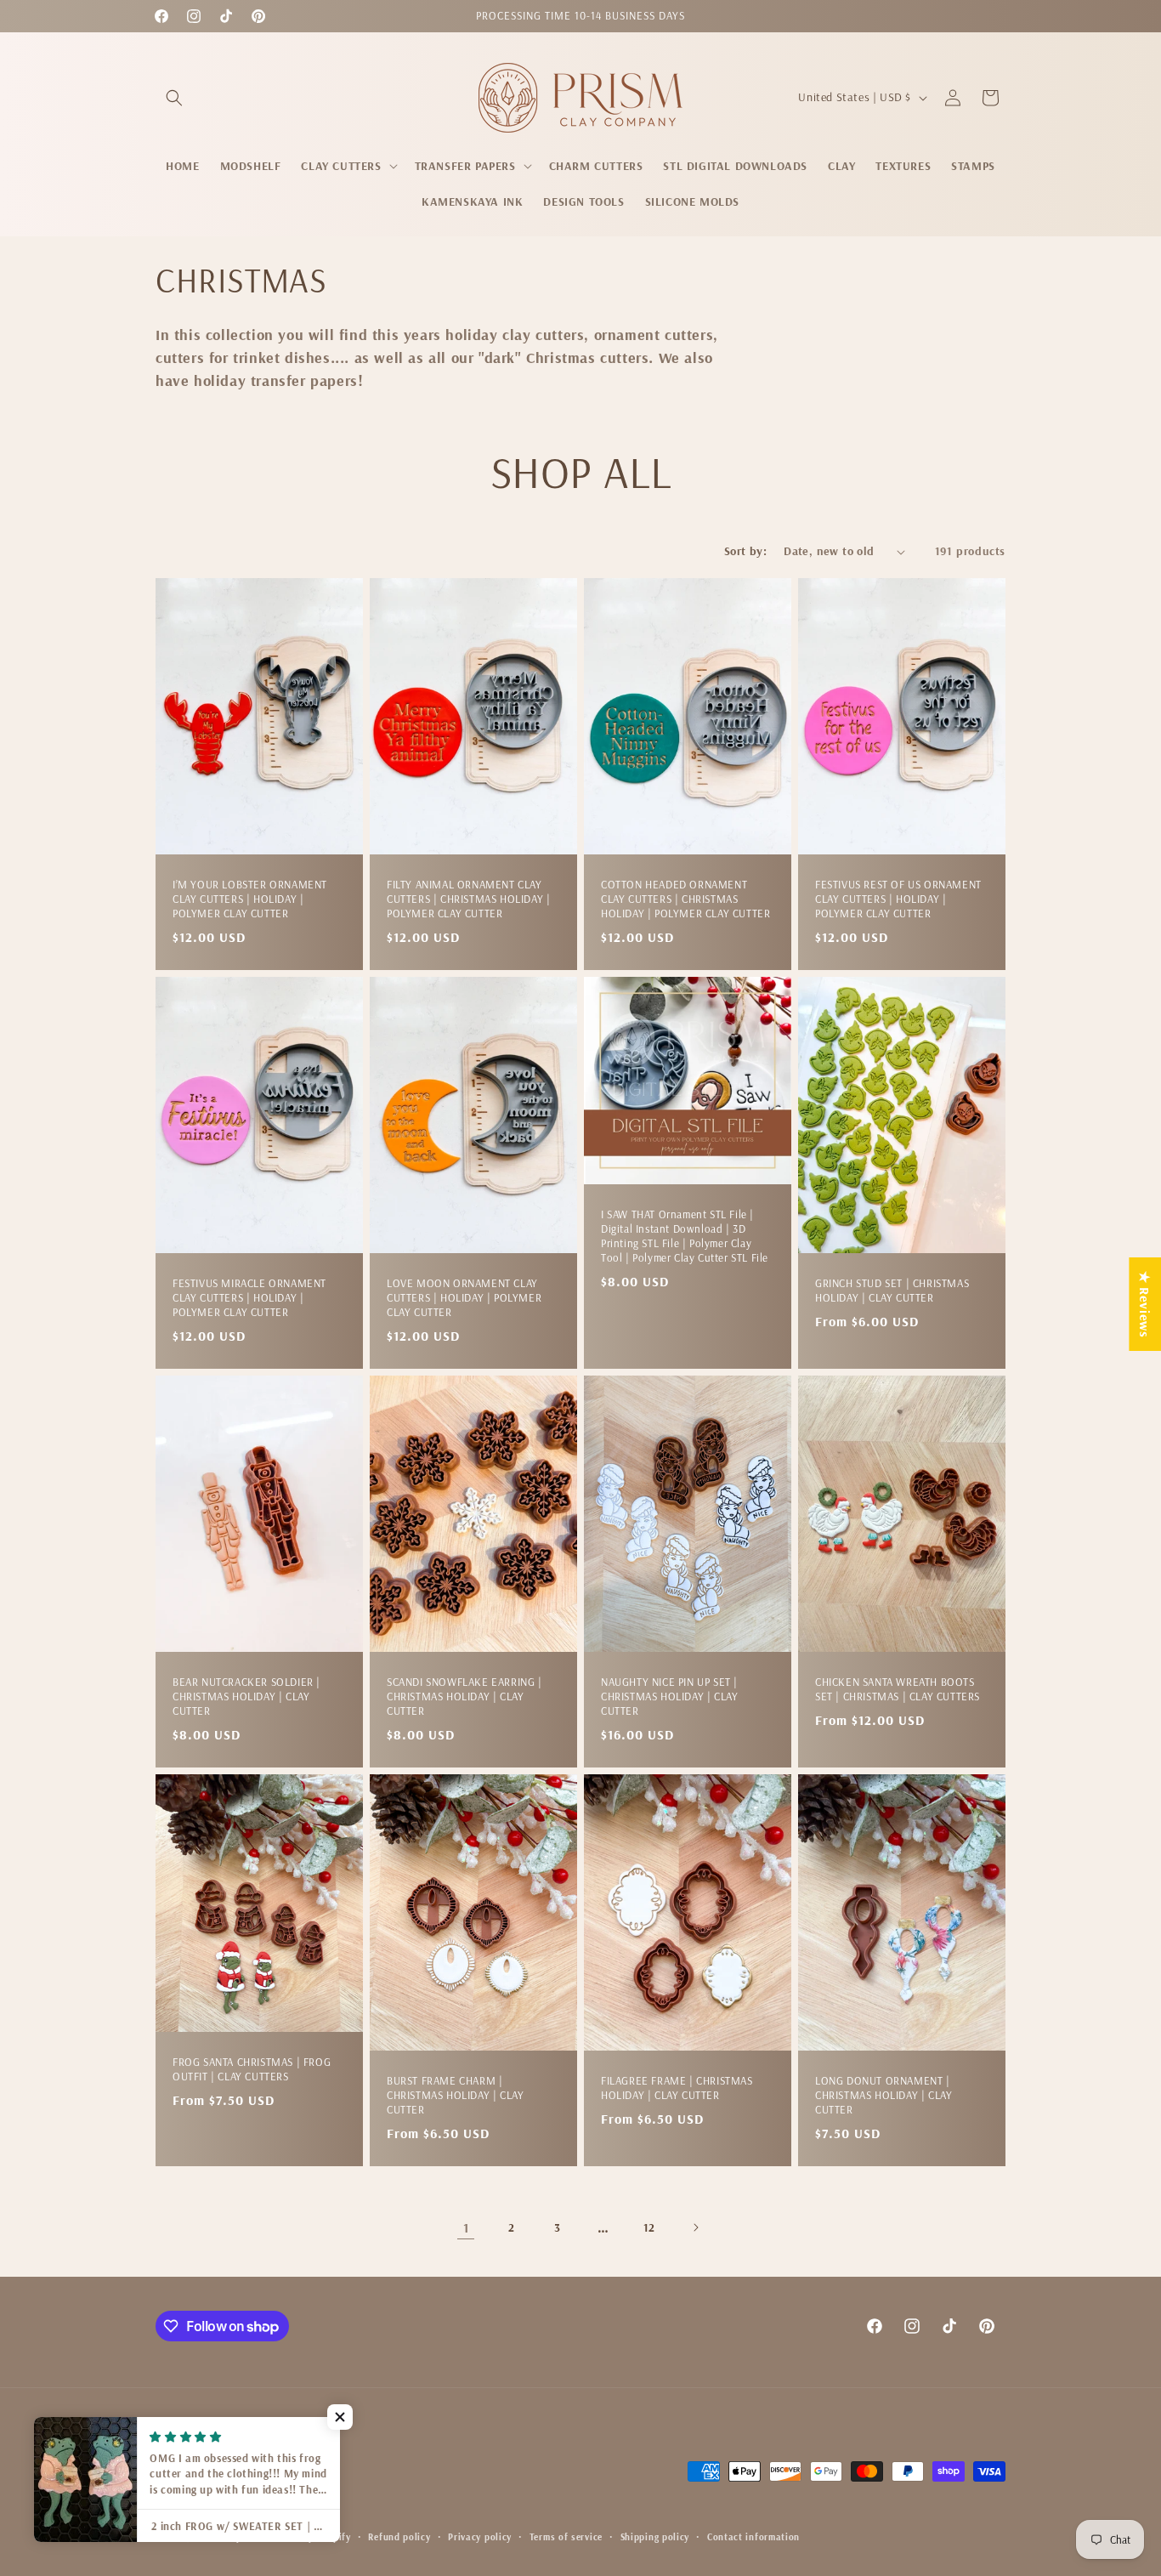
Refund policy (399, 2537)
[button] (174, 98)
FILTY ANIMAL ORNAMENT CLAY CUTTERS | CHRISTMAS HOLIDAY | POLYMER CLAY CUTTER (468, 899)
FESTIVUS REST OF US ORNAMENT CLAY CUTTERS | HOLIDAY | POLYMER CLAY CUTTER (898, 899)
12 (649, 2227)
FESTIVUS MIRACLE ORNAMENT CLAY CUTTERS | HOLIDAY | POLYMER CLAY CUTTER (249, 1298)
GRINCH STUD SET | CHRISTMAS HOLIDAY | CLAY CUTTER (892, 1291)
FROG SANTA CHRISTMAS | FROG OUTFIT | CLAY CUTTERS (252, 2070)
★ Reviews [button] (1145, 1304)
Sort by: (745, 551)
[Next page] (695, 2227)
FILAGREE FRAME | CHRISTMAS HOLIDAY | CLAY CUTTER (677, 2088)
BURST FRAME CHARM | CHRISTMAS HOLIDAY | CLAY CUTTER (455, 2096)
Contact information (753, 2537)
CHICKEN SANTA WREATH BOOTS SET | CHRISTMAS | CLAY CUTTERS (898, 1690)
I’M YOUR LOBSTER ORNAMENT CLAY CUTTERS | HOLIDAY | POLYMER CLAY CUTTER (250, 899)
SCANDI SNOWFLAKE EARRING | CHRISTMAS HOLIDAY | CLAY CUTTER (464, 1697)
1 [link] (466, 2227)
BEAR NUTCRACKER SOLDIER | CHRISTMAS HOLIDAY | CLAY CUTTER (246, 1697)
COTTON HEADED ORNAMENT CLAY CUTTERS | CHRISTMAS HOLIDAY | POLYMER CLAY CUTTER (685, 899)
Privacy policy (480, 2537)
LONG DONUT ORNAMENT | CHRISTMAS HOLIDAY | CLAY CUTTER (883, 2096)
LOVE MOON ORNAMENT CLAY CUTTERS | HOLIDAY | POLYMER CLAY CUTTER (464, 1298)
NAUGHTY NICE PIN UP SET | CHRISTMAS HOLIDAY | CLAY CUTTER (669, 1697)
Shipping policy (655, 2537)
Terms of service (566, 2537)
